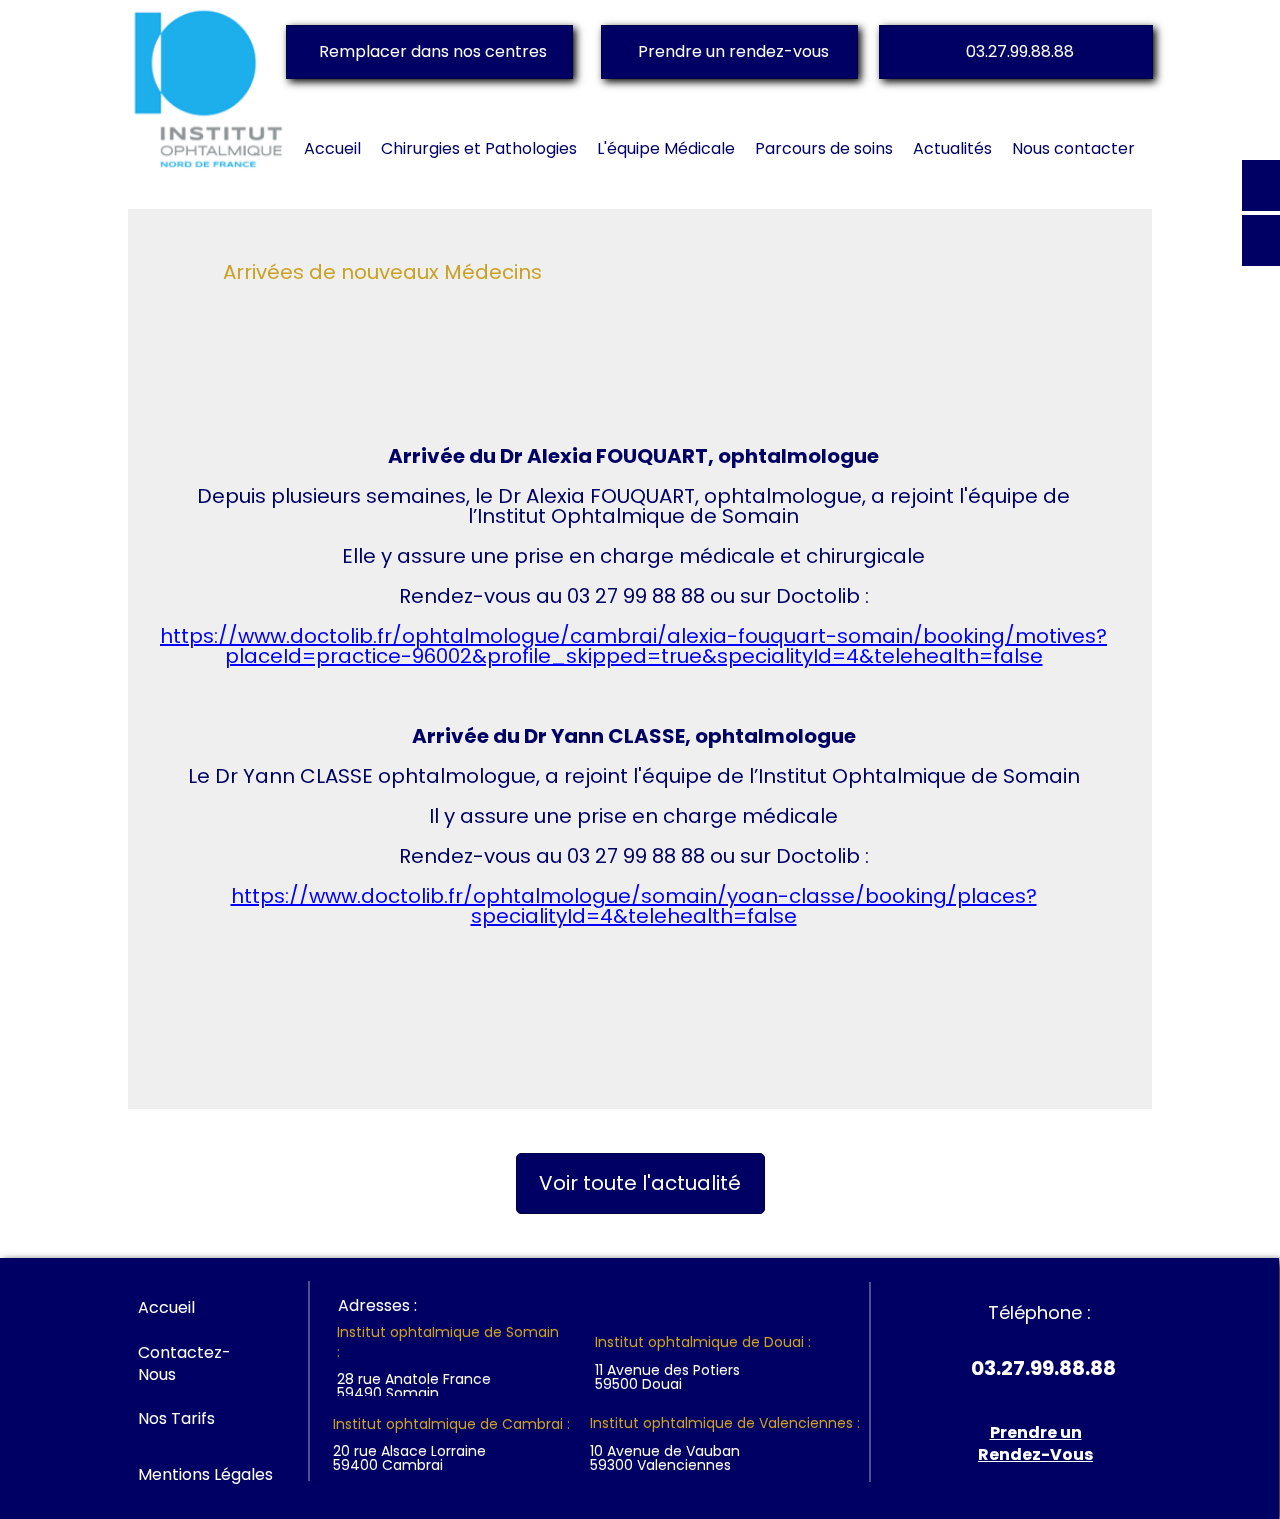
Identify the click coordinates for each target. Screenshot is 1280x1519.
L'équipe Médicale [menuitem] (666, 148)
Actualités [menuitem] (952, 148)
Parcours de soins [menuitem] (824, 148)
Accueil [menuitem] (332, 148)
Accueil (166, 1307)
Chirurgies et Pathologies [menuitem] (479, 148)
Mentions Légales (205, 1474)
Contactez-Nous (184, 1363)
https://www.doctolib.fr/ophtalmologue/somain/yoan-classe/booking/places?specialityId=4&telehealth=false (634, 906)
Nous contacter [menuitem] (1073, 148)
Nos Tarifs (176, 1418)
